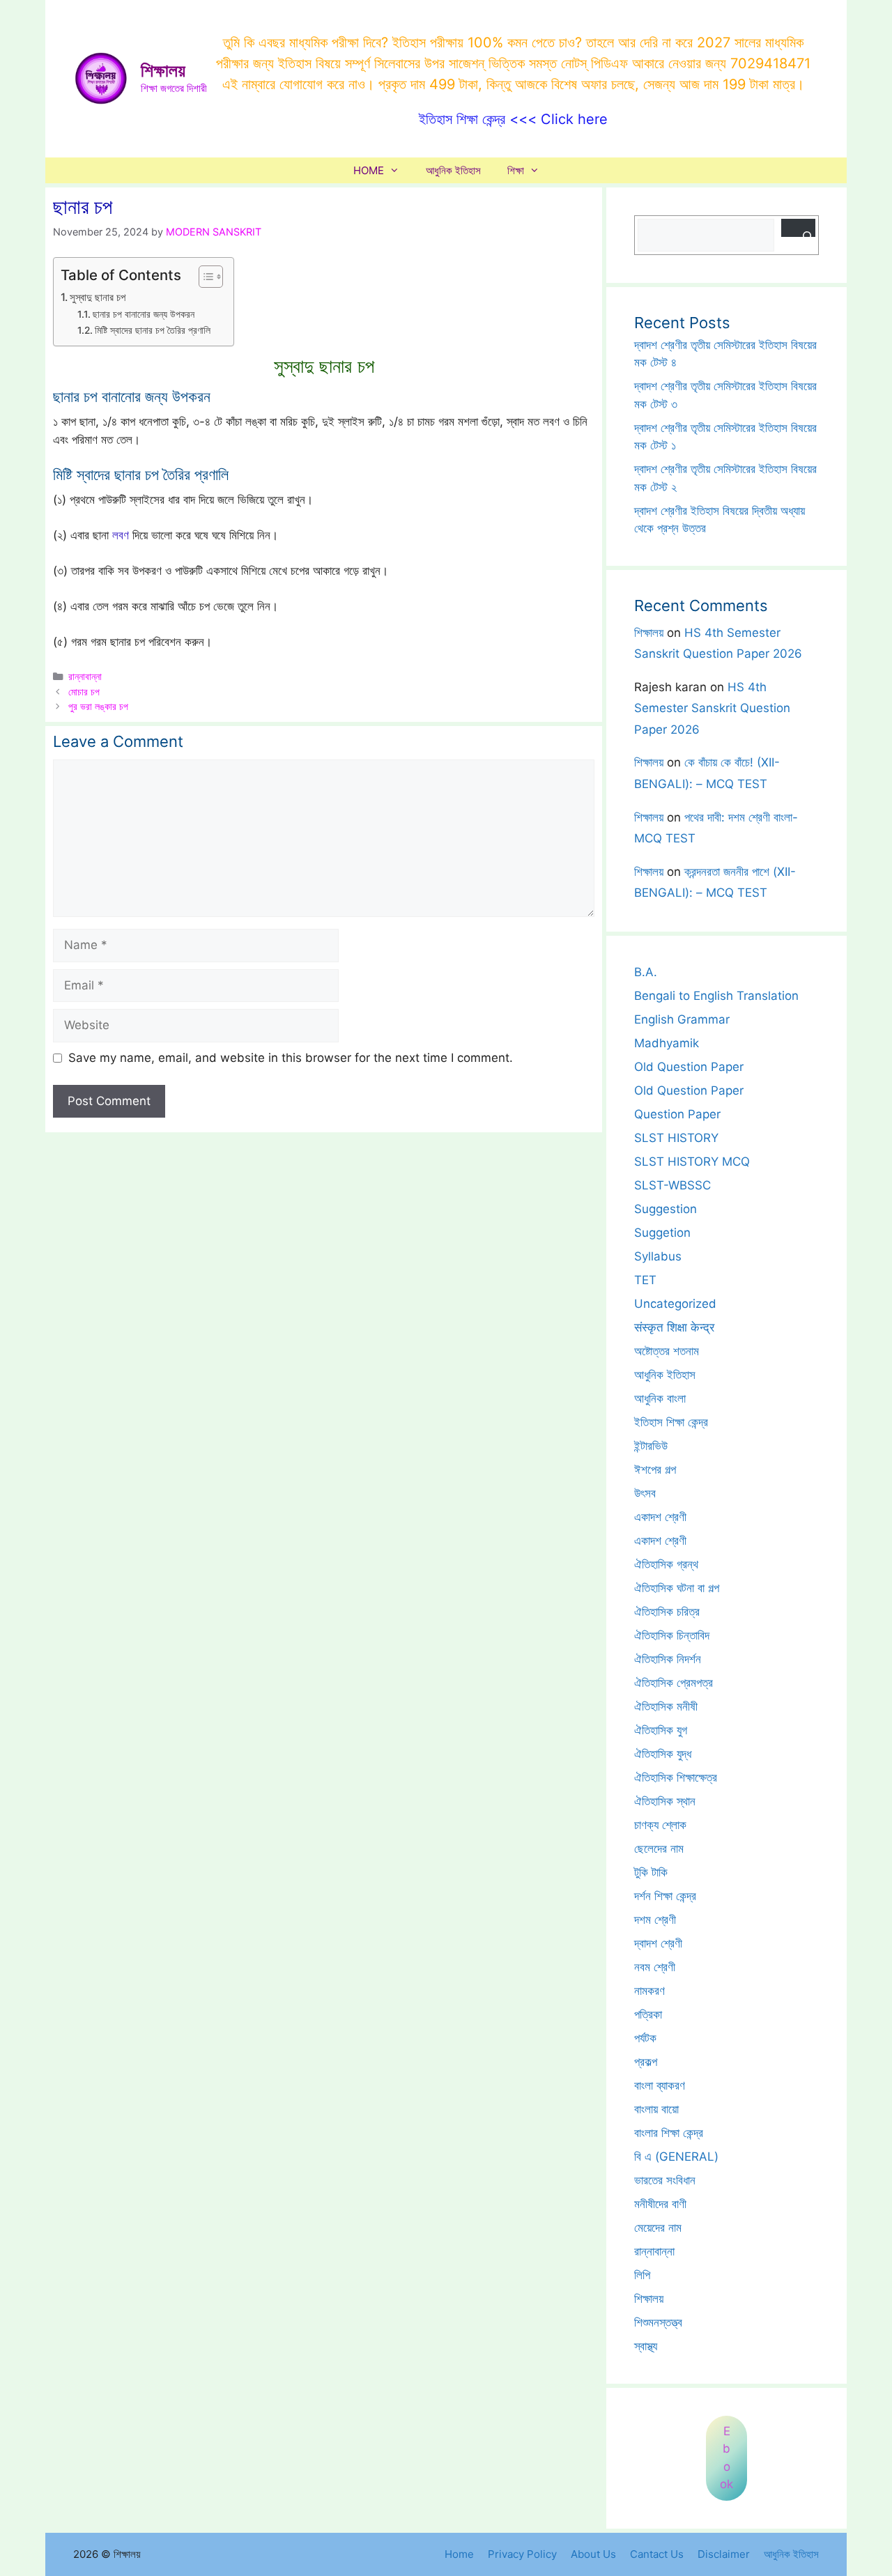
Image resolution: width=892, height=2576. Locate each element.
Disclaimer (724, 2554)
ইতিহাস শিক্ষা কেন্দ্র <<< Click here (513, 119)
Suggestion (666, 1209)
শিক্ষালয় (163, 70)
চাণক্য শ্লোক (660, 1825)
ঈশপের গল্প (655, 1470)
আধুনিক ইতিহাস (453, 170)
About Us (593, 2554)
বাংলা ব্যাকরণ (660, 2085)
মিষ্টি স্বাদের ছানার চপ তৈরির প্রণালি (153, 330)
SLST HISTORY (676, 1138)
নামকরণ (649, 1991)
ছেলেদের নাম (659, 1849)
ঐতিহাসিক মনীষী (666, 1706)
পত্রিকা (648, 2014)
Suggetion (662, 1233)
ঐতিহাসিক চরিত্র (667, 1612)
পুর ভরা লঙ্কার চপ (98, 706)
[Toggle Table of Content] (204, 277)
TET (645, 1280)
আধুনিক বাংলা (660, 1398)
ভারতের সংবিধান (665, 2180)
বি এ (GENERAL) (676, 2157)
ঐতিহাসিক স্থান (665, 1801)
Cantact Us (657, 2554)
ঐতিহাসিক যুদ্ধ (663, 1754)
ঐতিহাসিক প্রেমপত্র (674, 1683)
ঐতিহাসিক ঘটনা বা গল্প (677, 1588)
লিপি (642, 2275)
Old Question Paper (689, 1067)
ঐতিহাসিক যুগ (661, 1730)
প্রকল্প (646, 2062)
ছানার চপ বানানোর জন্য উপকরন (144, 314)
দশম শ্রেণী (655, 1920)
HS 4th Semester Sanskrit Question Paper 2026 (712, 708)
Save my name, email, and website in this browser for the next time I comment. (291, 1058)
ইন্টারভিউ (651, 1446)
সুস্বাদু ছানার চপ (98, 297)
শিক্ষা (516, 170)
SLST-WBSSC (672, 1185)
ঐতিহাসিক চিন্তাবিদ (672, 1635)
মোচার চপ (84, 692)
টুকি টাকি (651, 1872)
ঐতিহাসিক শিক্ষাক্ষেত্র (676, 1777)
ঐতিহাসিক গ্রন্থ (666, 1564)
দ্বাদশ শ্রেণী (658, 1943)
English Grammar (682, 1019)
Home (459, 2554)
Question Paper (677, 1114)
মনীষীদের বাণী (660, 2204)
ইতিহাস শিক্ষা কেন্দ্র (671, 1422)
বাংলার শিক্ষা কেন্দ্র (669, 2133)
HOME (369, 170)
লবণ (121, 535)
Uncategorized (675, 1304)
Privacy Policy (522, 2554)
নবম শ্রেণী (655, 1967)
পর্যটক (645, 2038)
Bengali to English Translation (716, 996)
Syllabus (658, 1256)
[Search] (798, 228)
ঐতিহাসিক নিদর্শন (668, 1659)
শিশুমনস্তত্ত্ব (658, 2322)
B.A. (646, 972)
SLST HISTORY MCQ (692, 1162)
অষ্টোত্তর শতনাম (667, 1351)
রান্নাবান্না (85, 676)
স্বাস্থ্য (646, 2346)
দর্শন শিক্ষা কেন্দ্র (665, 1896)
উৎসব (645, 1493)
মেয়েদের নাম (658, 2228)
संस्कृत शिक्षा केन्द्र (674, 1327)
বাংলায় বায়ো (656, 2109)
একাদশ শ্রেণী (660, 1517)
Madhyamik (667, 1043)
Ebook (726, 2458)
